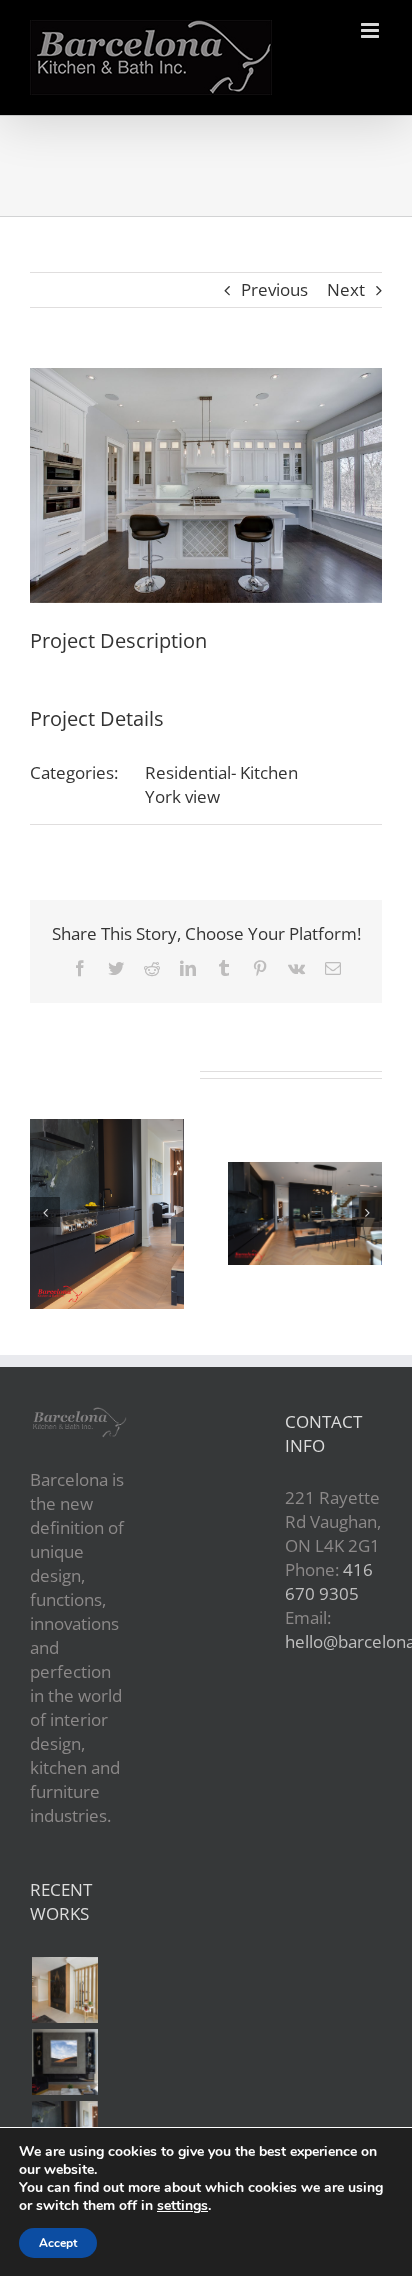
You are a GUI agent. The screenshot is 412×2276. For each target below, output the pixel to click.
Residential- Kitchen (221, 772)
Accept (58, 2243)
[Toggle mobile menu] (371, 30)
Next (346, 289)
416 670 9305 (329, 1581)
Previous (274, 289)
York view (182, 796)
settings (182, 2206)
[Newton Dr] (64, 1990)
